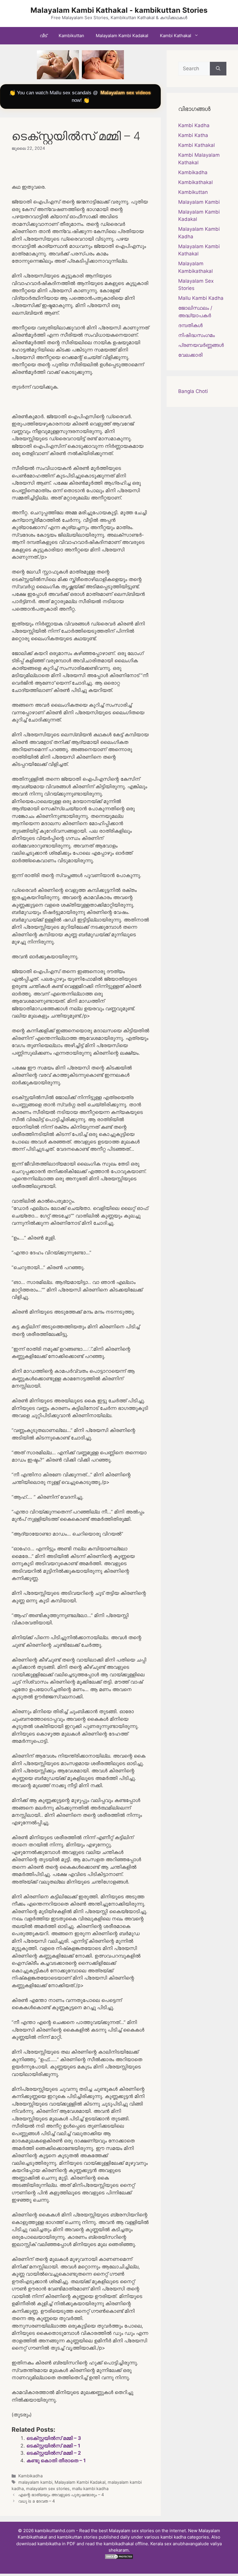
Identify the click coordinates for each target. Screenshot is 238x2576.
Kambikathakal (195, 182)
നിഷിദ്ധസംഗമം (196, 335)
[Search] (218, 69)
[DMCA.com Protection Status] (119, 2558)
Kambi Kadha (194, 125)
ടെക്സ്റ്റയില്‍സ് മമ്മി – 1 (53, 2446)
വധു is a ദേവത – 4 (37, 2501)
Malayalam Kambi (199, 202)
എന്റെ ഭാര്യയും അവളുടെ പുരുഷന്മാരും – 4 (61, 2495)
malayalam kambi (35, 2482)
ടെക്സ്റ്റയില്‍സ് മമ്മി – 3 (54, 2438)
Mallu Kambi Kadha (201, 298)
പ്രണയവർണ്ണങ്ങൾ (201, 345)
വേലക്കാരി (190, 355)
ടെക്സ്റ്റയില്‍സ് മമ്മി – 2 (54, 2453)
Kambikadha (30, 2476)
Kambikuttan (71, 36)
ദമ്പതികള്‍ (190, 325)
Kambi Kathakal (176, 36)
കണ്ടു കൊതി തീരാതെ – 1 (56, 2460)
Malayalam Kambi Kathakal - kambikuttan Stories (119, 10)
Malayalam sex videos (126, 93)
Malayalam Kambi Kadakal (122, 36)
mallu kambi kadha (90, 2488)
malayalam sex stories (48, 2488)
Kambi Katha (193, 135)
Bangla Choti (193, 391)
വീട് (43, 36)
